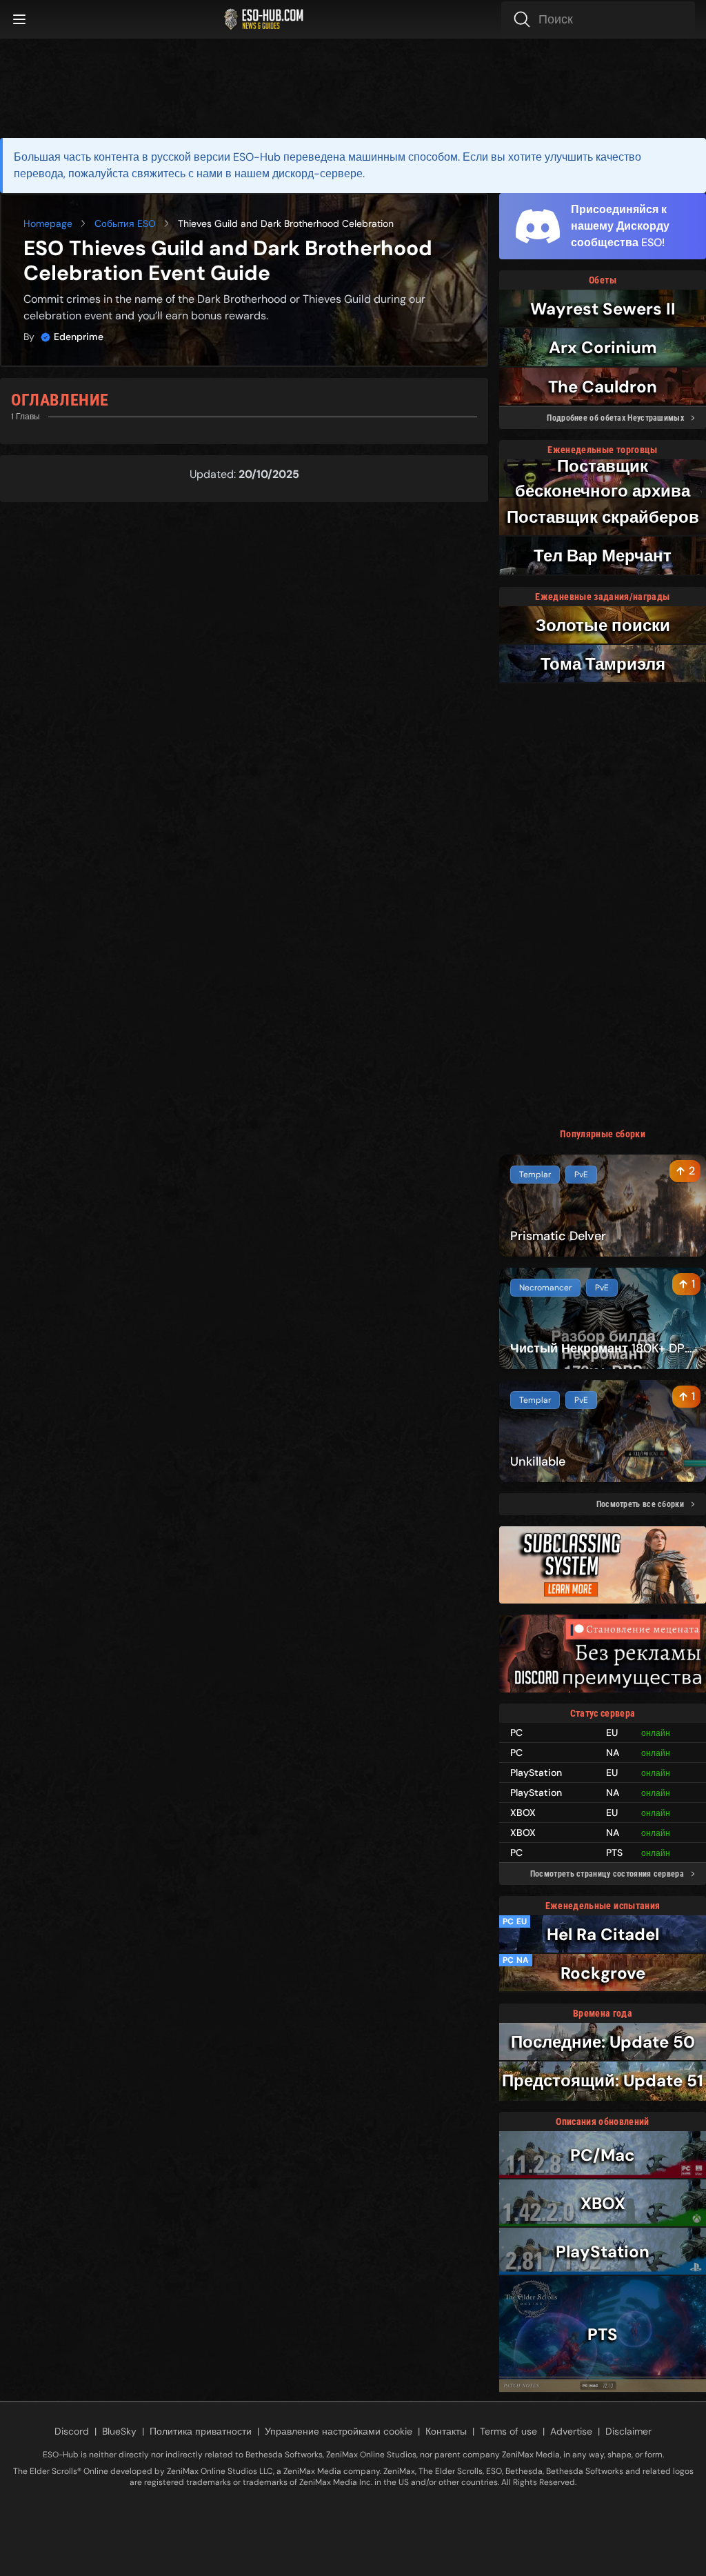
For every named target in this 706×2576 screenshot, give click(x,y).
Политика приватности (201, 2431)
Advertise (571, 2431)
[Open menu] (19, 19)
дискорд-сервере (317, 173)
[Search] (598, 19)
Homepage (48, 223)
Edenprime (79, 337)
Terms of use (508, 2431)
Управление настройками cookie (339, 2431)
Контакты (446, 2431)
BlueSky (119, 2431)
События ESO (125, 223)
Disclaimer (628, 2431)
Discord (72, 2431)
